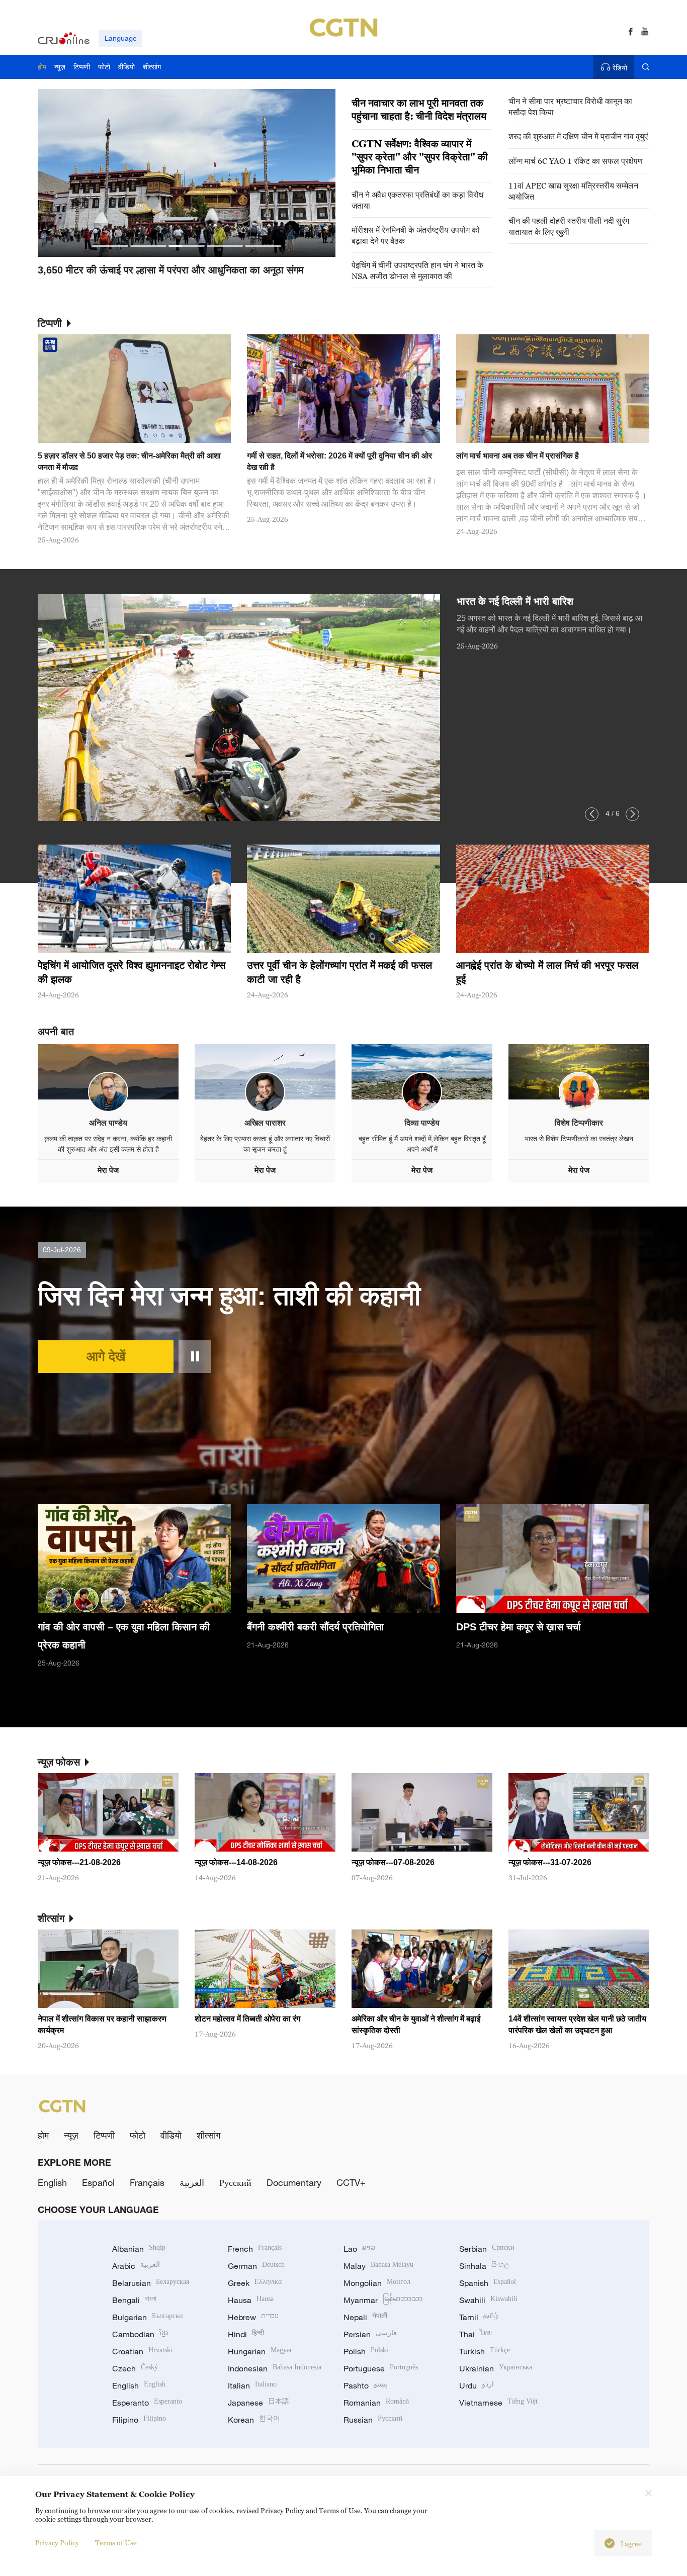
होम (43, 2135)
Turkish (485, 2351)
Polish (366, 2351)
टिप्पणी (104, 2135)
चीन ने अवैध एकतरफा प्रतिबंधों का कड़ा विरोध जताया (417, 200)
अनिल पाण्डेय (108, 1123)
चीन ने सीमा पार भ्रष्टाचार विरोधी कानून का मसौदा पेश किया (570, 107)
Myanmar (383, 2300)
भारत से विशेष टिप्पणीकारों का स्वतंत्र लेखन (579, 1139)
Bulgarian (148, 2317)
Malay (378, 2266)
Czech (135, 2368)
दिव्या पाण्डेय (422, 1123)
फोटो (138, 2135)
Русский (235, 2182)
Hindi (246, 2334)
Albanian (139, 2249)
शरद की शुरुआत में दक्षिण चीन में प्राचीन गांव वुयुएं (578, 136)
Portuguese (381, 2368)
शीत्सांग (208, 2135)
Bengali (134, 2300)
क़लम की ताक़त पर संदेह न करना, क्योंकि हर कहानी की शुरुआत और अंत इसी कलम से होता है (108, 1144)
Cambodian (140, 2334)
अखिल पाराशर (265, 1123)
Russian (373, 2420)
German (256, 2266)
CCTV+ (351, 2182)
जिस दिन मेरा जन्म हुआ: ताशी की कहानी (229, 1296)
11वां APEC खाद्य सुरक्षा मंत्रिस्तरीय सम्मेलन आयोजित (573, 191)
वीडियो (171, 2135)
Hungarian (260, 2351)
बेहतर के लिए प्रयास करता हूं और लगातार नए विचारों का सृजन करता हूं (265, 1144)
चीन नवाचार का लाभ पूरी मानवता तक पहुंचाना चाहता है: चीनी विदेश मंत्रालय (419, 110)
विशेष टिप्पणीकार (579, 1123)
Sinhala (484, 2266)
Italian (252, 2385)
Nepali (365, 2317)
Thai (476, 2334)
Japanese (259, 2403)
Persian (370, 2334)
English (52, 2182)
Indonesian (275, 2368)
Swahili (488, 2300)
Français (147, 2182)
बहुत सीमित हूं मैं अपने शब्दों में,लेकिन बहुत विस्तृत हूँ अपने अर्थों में (422, 1144)
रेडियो (620, 68)
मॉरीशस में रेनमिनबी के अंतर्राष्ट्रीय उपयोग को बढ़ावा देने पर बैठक (416, 235)
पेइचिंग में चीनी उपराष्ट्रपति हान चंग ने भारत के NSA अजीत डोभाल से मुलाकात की (417, 270)
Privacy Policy (57, 2543)
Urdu (477, 2385)
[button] (110, 246)
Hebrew (253, 2317)
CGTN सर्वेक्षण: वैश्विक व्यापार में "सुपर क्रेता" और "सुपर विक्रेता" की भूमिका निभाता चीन (420, 157)
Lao (359, 2249)
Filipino (139, 2420)
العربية (192, 2182)
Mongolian (377, 2283)
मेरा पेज (108, 1170)
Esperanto (147, 2403)
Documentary (294, 2182)
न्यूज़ (71, 2135)
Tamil (479, 2317)
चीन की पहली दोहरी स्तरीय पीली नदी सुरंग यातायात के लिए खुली (569, 226)
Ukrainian (496, 2368)
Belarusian (151, 2283)
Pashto (365, 2385)
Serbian (487, 2249)
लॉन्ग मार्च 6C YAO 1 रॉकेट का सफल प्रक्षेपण (576, 161)
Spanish (488, 2283)
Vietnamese (498, 2403)
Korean (254, 2420)
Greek (255, 2283)
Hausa (251, 2300)
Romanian (376, 2403)
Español (98, 2182)
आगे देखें (106, 1356)
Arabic (136, 2266)
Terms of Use (116, 2543)
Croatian (142, 2351)
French (255, 2249)
